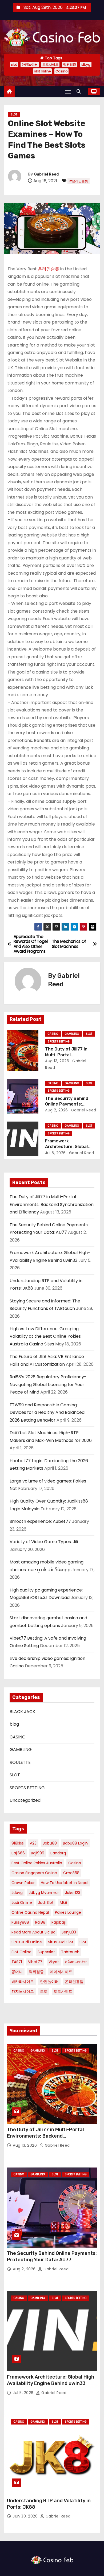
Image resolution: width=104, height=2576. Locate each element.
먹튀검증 (70, 65)
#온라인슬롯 (79, 181)
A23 (33, 1843)
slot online (42, 71)
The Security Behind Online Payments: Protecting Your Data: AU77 (52, 2256)
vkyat (54, 1962)
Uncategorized (25, 1800)
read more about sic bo (33, 1932)
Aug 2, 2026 (57, 1110)
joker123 (73, 1893)
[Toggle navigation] (68, 92)
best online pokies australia (37, 1863)
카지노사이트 (23, 1991)
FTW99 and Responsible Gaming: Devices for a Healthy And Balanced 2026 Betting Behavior (47, 1412)
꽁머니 (17, 1972)
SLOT (14, 114)
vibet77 (35, 1962)
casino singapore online (34, 1873)
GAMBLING (72, 1034)
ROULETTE (20, 1762)
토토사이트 (50, 65)
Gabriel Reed (46, 174)
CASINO (53, 1034)
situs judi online (27, 1942)
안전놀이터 (30, 65)
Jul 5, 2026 (55, 1153)
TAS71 (17, 1962)
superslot (46, 1952)
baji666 (18, 1853)
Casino (61, 71)
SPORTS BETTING (59, 1042)
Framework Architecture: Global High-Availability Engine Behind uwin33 (52, 2380)
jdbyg (86, 65)
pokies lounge (68, 1912)
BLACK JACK (22, 1712)
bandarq (58, 1853)
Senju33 (69, 1932)
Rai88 (40, 1922)
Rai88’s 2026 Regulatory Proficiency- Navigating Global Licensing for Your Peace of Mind (48, 1384)
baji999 (38, 1853)
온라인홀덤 (74, 1982)
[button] (80, 92)
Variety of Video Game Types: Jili (44, 1542)
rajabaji (59, 1922)
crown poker (23, 1883)
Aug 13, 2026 (57, 1061)
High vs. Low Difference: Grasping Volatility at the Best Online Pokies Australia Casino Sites (45, 1336)
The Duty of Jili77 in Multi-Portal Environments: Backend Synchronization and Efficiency (52, 1204)
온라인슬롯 (49, 269)
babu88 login (75, 1843)
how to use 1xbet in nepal (65, 1883)
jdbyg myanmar (44, 1893)
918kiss (18, 1843)
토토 (44, 1991)
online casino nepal (30, 1912)
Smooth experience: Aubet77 (40, 1521)
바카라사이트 (23, 1982)
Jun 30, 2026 (26, 2516)
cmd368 (71, 1873)
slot (14, 65)
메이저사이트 (61, 1972)
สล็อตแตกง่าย (76, 1962)
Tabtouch (70, 1952)
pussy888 (20, 1922)
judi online (22, 1902)
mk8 (63, 1902)
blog (14, 1724)
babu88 (50, 1843)
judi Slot (46, 1902)
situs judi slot (61, 1942)
